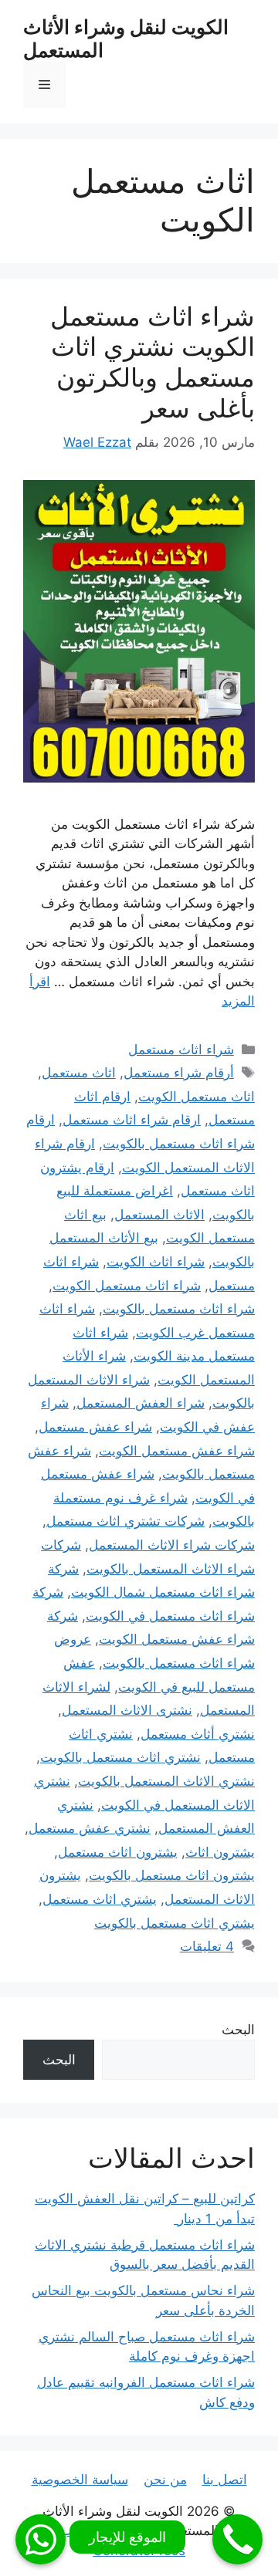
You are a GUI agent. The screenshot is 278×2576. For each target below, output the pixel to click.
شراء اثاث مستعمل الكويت (127, 1286)
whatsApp (41, 2539)
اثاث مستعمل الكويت (197, 1097)
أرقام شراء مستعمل (179, 1073)
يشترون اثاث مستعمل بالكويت (172, 1875)
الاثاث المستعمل (159, 1215)
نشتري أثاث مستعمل (198, 1734)
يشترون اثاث (220, 1852)
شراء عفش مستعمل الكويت (177, 1451)
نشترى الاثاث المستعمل (127, 1710)
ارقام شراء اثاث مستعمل (132, 1120)
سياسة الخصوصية (80, 2480)
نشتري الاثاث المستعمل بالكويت (166, 1781)
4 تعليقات (207, 1946)
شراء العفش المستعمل (141, 1403)
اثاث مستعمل (79, 1073)
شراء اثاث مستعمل (181, 1050)
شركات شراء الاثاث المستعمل (172, 1545)
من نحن (165, 2480)
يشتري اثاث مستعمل (100, 1899)
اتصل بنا (225, 2480)
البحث (238, 2030)
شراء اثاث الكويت (156, 1262)
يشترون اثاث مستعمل (118, 1852)
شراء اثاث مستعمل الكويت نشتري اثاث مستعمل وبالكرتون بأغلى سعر (153, 362)
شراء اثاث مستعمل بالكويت (179, 1309)
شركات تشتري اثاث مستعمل (125, 1521)
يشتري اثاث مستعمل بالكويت (175, 1923)
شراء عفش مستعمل (95, 1427)
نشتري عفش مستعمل (90, 1828)
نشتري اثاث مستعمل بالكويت (120, 1757)
